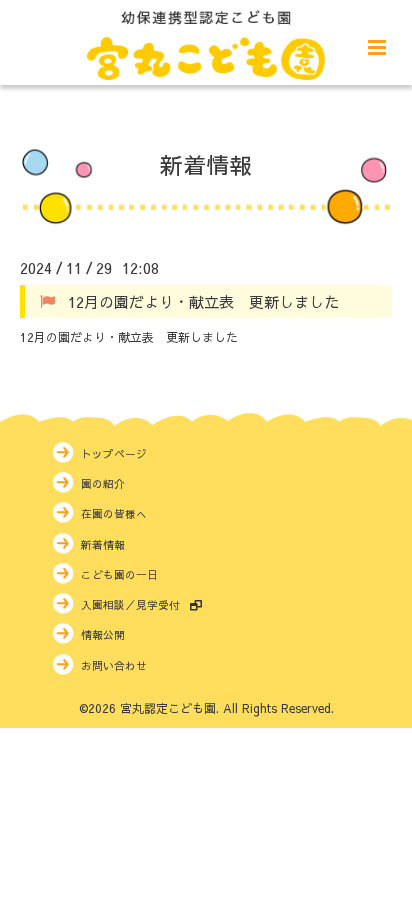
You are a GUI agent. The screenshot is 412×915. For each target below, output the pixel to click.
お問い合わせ (114, 665)
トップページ (114, 453)
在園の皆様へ (114, 513)
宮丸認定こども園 (168, 708)
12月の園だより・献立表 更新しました (203, 300)
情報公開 (103, 634)
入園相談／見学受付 (130, 604)
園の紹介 (103, 483)
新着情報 (206, 163)
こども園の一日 (119, 574)
